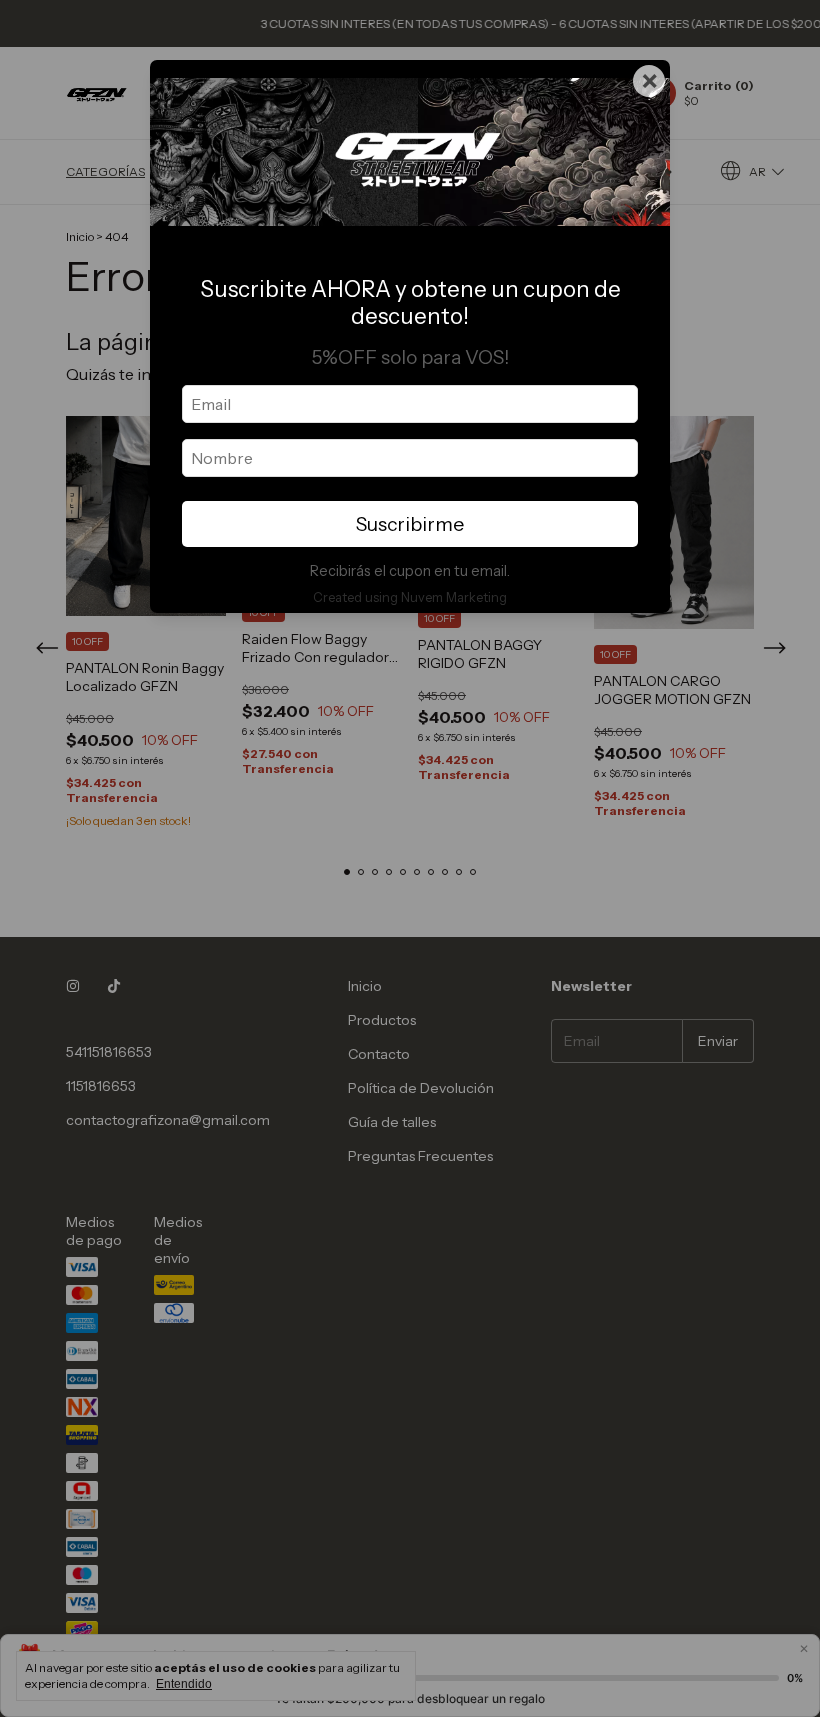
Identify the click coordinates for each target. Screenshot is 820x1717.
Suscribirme (410, 524)
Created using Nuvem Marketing (410, 597)
